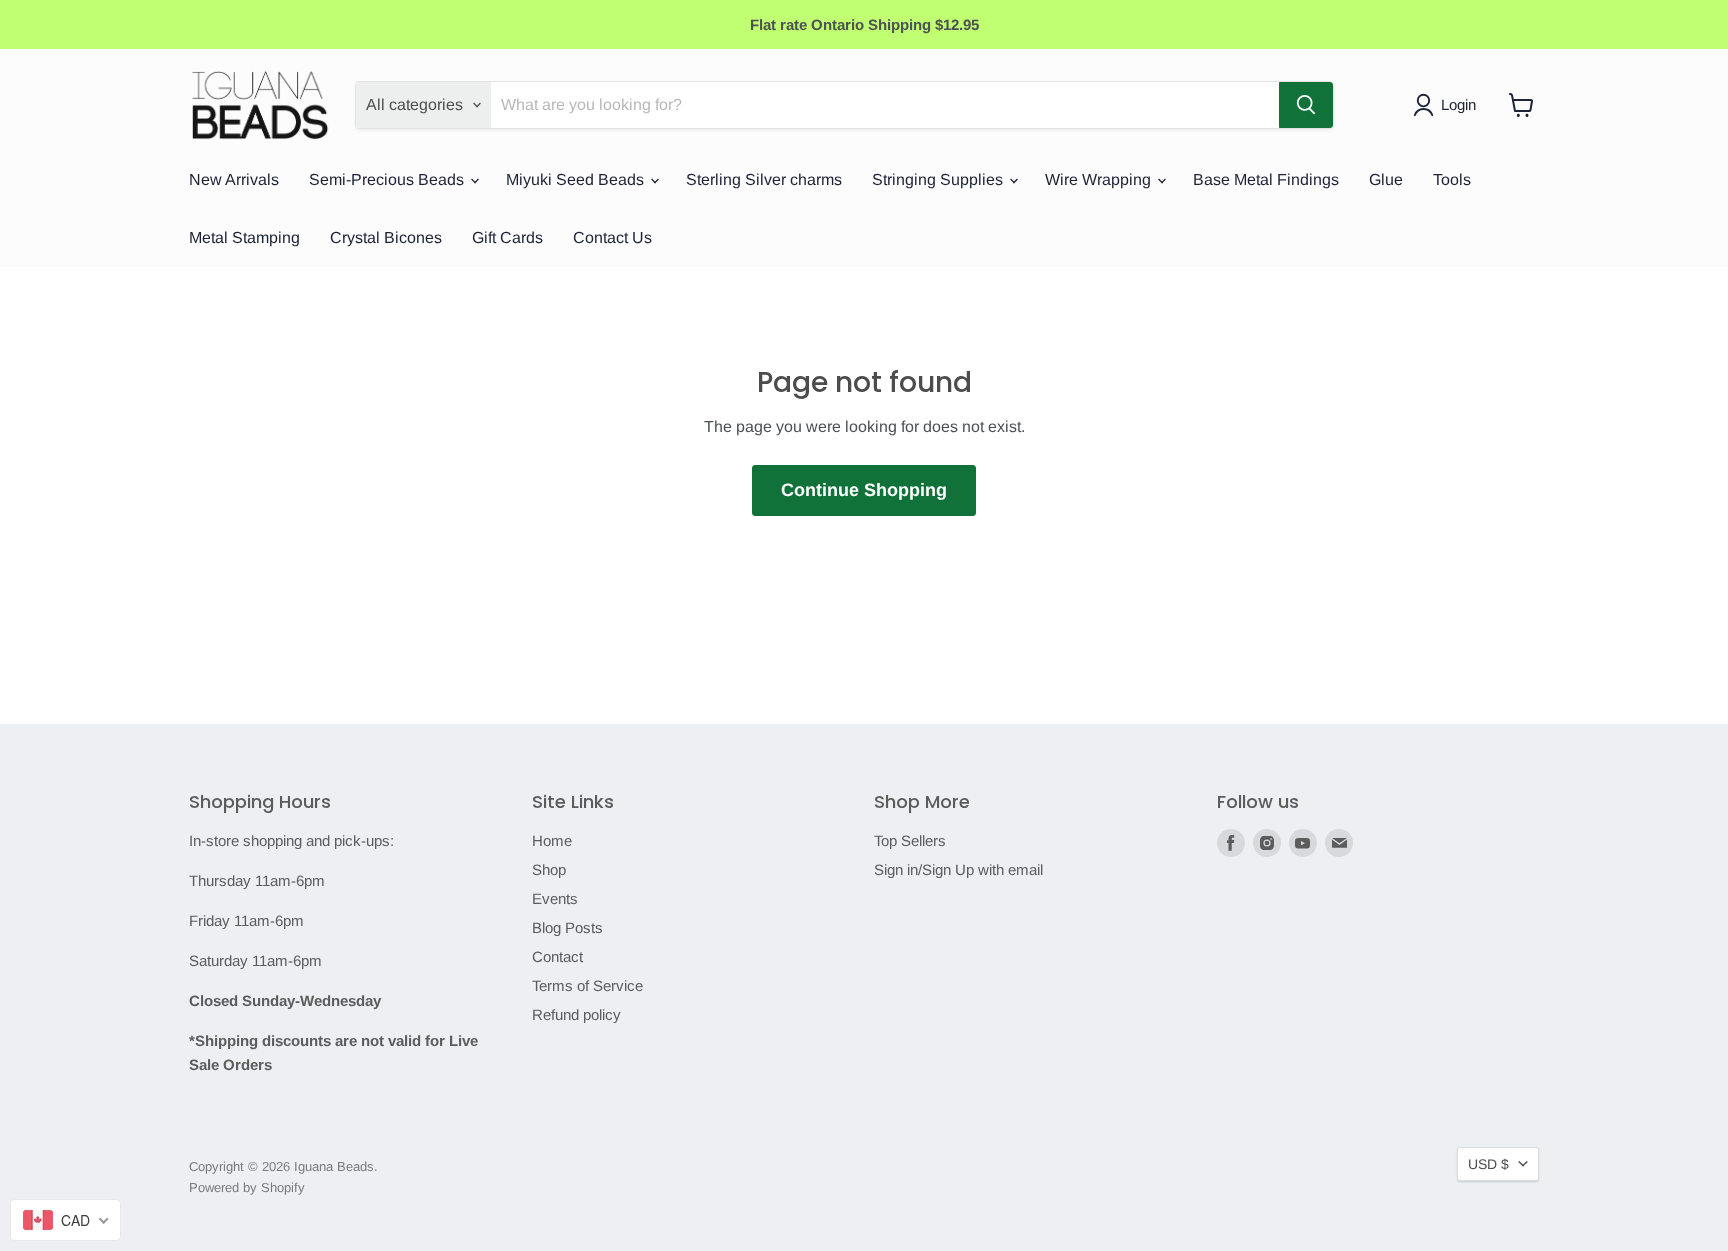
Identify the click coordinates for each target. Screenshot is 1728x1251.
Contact (557, 956)
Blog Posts (567, 927)
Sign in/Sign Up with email (958, 869)
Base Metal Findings (1266, 179)
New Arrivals (234, 179)
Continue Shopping (864, 490)
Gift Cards (507, 237)
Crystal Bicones (386, 237)
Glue (1386, 179)
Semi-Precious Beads (388, 179)
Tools (1452, 179)
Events (555, 898)
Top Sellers (910, 840)
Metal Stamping (244, 237)
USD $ (1488, 1164)
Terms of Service (587, 985)
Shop (549, 869)
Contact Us (612, 237)
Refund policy (576, 1014)
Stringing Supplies (939, 179)
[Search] (1306, 105)
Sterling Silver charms (764, 179)
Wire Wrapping (1100, 179)
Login (1458, 104)
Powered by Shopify (247, 1187)
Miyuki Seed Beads (577, 179)
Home (552, 840)
